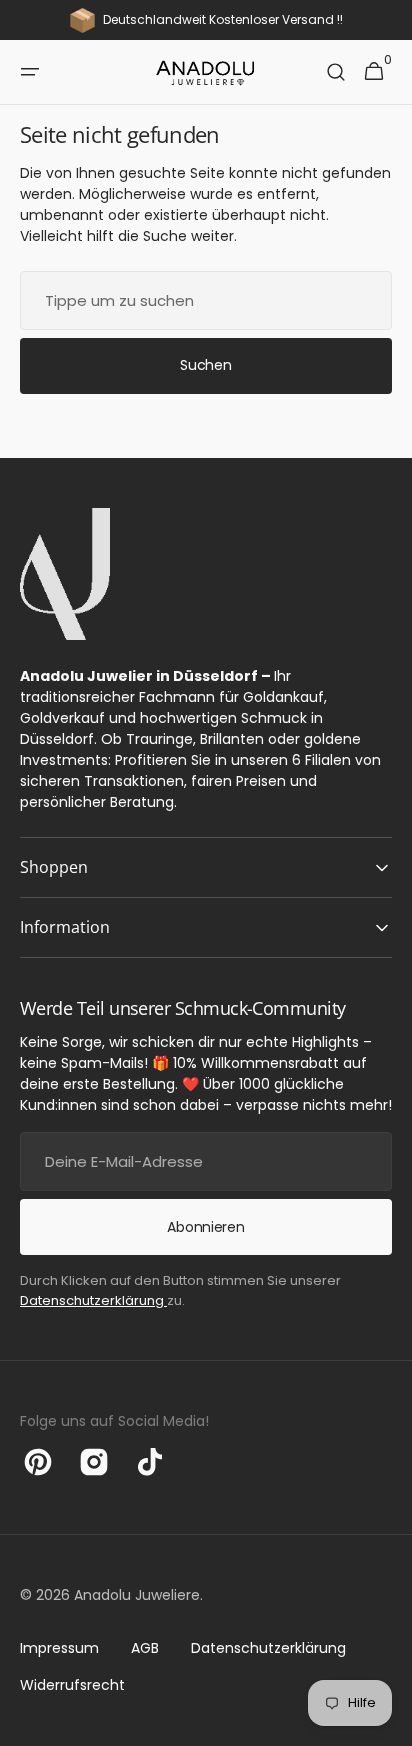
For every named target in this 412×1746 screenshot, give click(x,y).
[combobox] (206, 300)
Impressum (59, 1648)
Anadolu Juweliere (137, 1595)
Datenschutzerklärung (93, 1300)
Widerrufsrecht (72, 1685)
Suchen (205, 365)
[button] (30, 72)
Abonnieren (205, 1227)
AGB (145, 1648)
